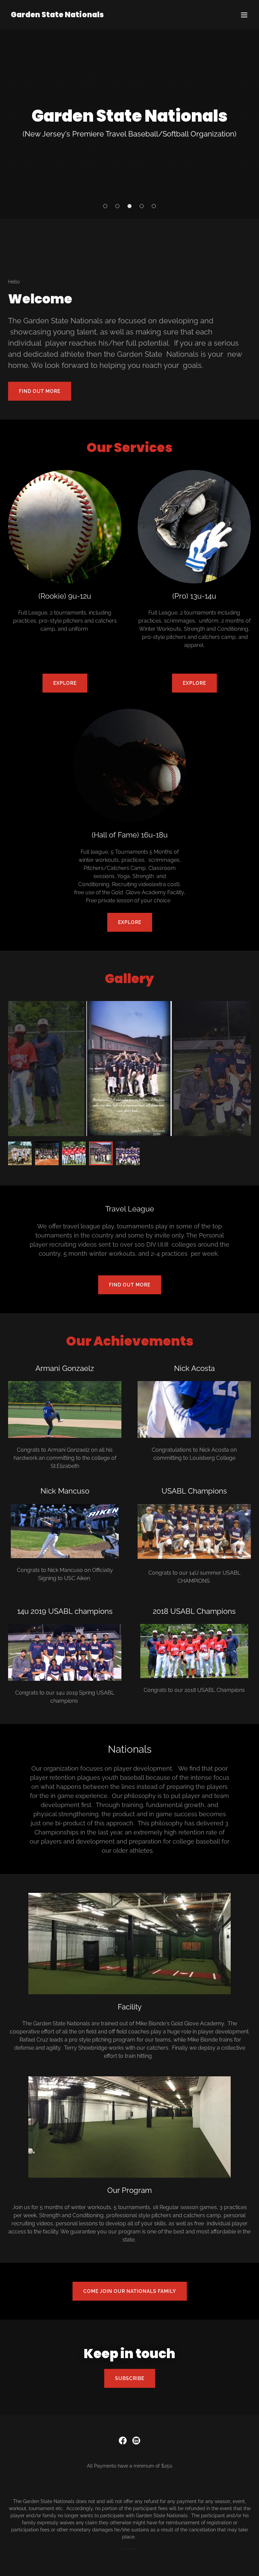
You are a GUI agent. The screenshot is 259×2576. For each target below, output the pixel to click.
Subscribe (130, 2378)
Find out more (40, 391)
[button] (244, 15)
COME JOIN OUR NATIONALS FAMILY (130, 2291)
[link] (57, 15)
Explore (65, 683)
